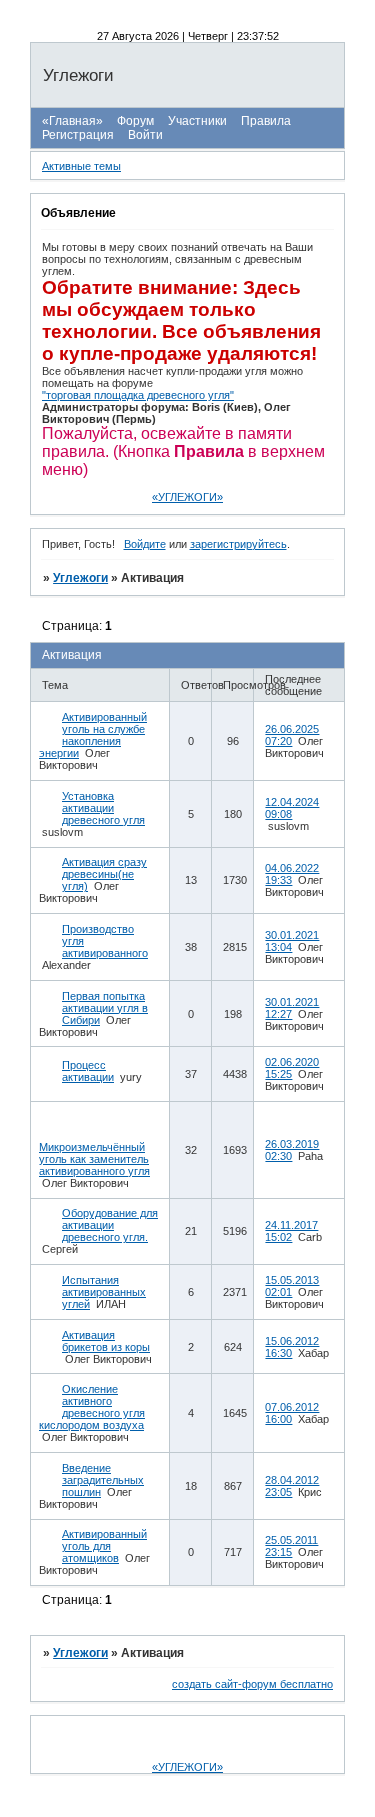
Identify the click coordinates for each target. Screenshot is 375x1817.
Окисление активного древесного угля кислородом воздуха (92, 1407)
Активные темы (81, 166)
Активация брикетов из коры (106, 1341)
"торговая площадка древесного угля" (138, 395)
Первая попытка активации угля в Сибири (105, 1008)
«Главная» (72, 121)
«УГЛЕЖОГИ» (187, 497)
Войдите (145, 544)
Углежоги (80, 578)
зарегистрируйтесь (238, 544)
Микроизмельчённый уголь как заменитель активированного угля (94, 1159)
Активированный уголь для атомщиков (104, 1546)
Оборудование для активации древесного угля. (110, 1225)
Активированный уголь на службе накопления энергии (93, 735)
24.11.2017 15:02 (291, 1231)
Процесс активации (88, 1071)
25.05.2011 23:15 (291, 1546)
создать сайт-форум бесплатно (252, 1684)
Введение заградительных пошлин (103, 1480)
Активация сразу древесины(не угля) (104, 874)
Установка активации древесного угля (103, 808)
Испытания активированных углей (104, 1292)
